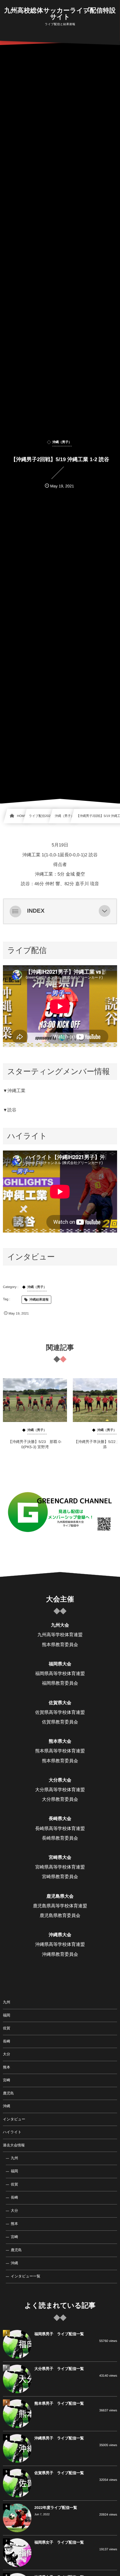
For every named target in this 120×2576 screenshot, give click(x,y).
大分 (7, 2054)
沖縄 (7, 2106)
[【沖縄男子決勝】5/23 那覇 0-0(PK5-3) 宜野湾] (35, 1400)
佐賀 (7, 2028)
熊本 (7, 2067)
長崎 (7, 2041)
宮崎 (7, 2080)
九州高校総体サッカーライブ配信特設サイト (60, 14)
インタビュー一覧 (25, 2276)
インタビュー (14, 2119)
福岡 (7, 2015)
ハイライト (12, 2132)
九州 (7, 2002)
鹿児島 (8, 2093)
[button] (105, 911)
